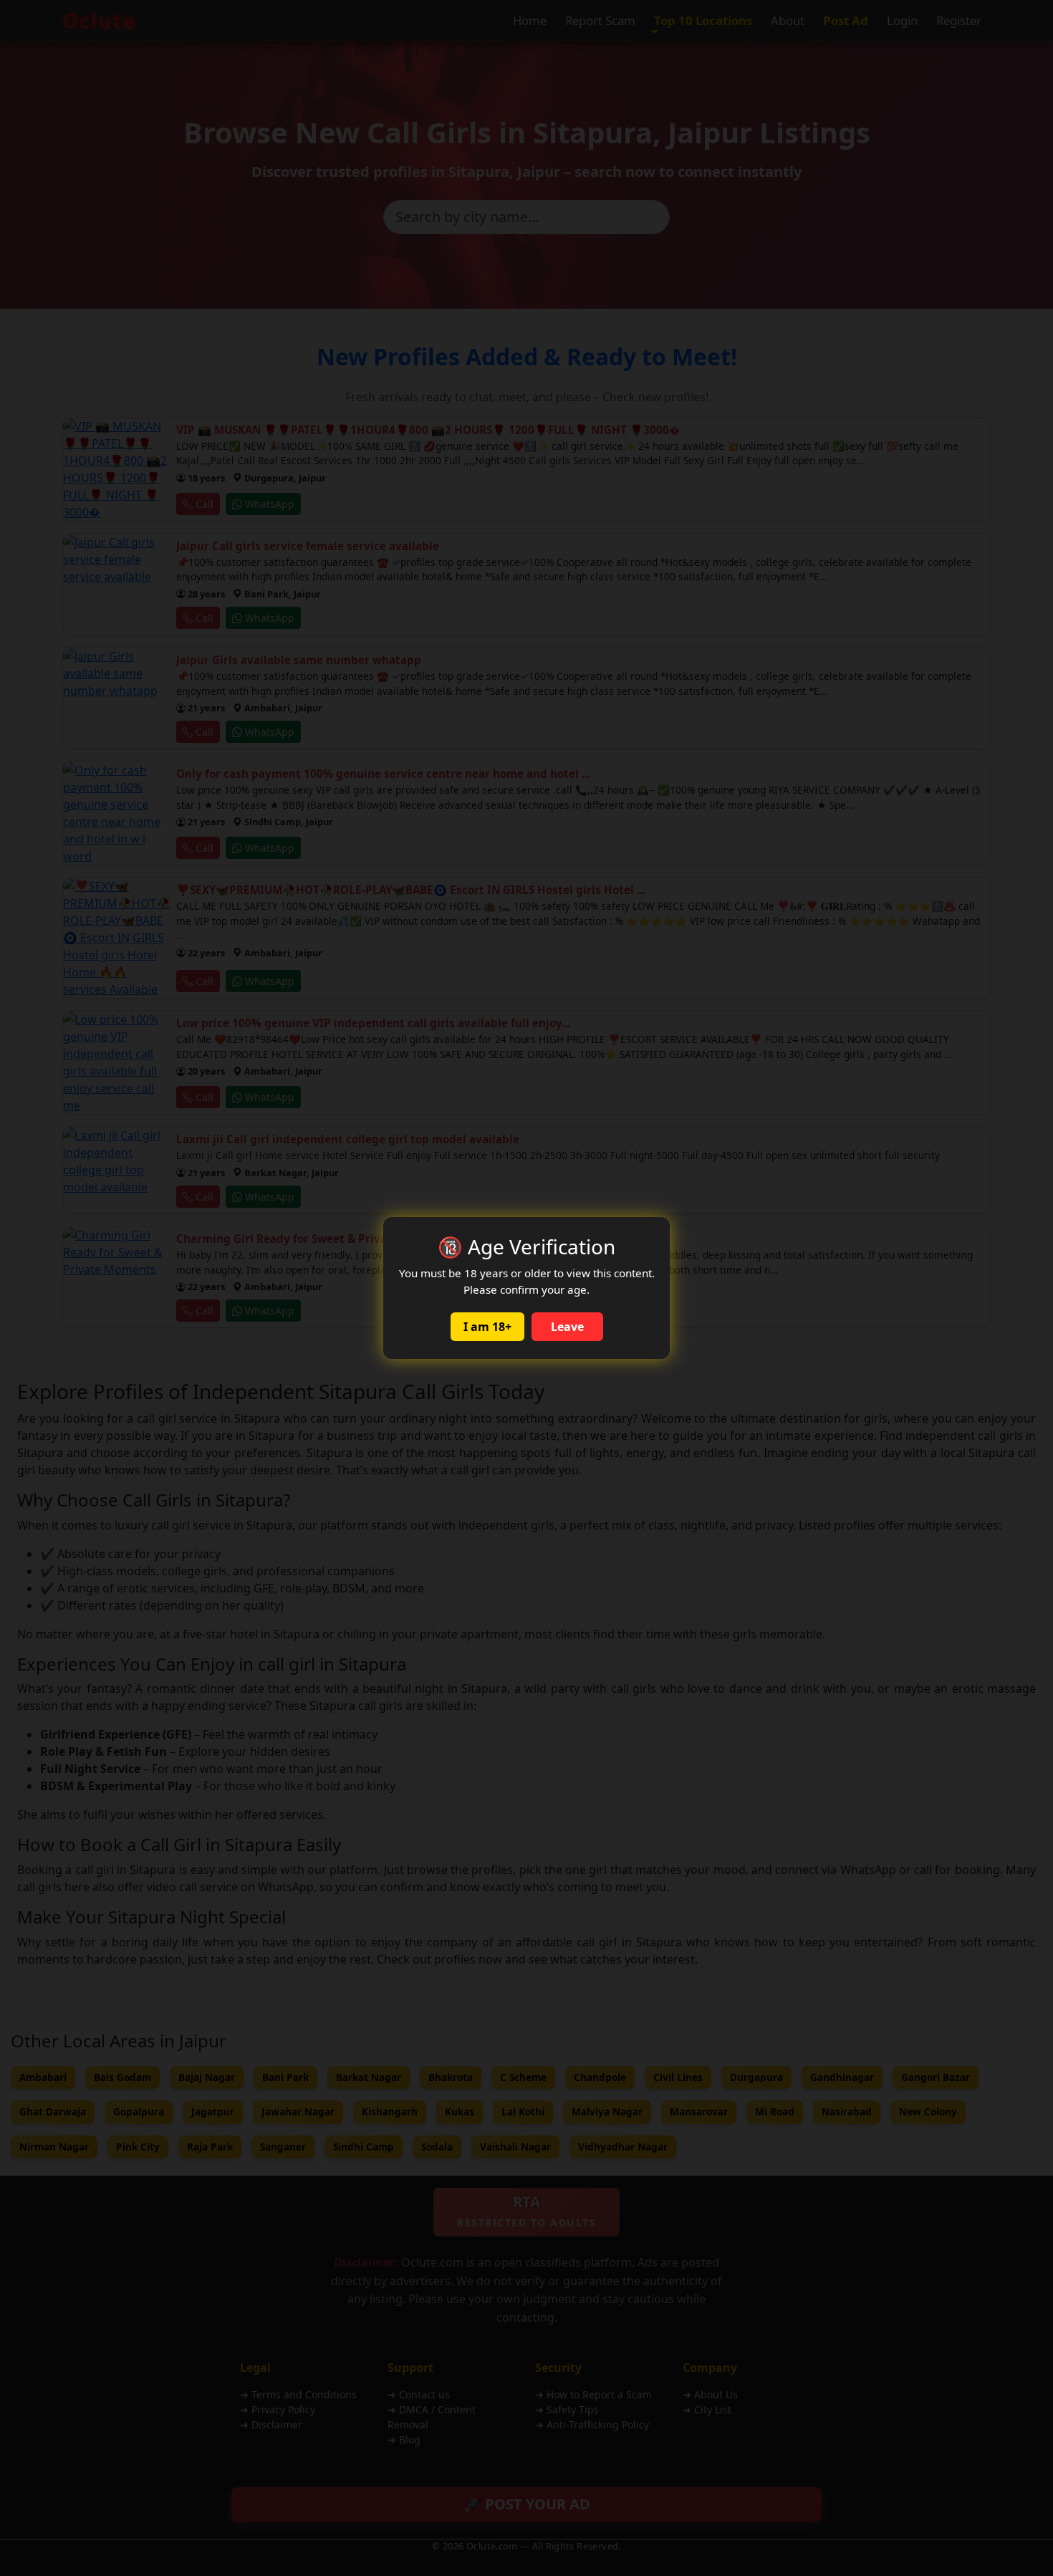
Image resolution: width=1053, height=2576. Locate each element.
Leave (567, 1327)
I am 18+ (487, 1327)
